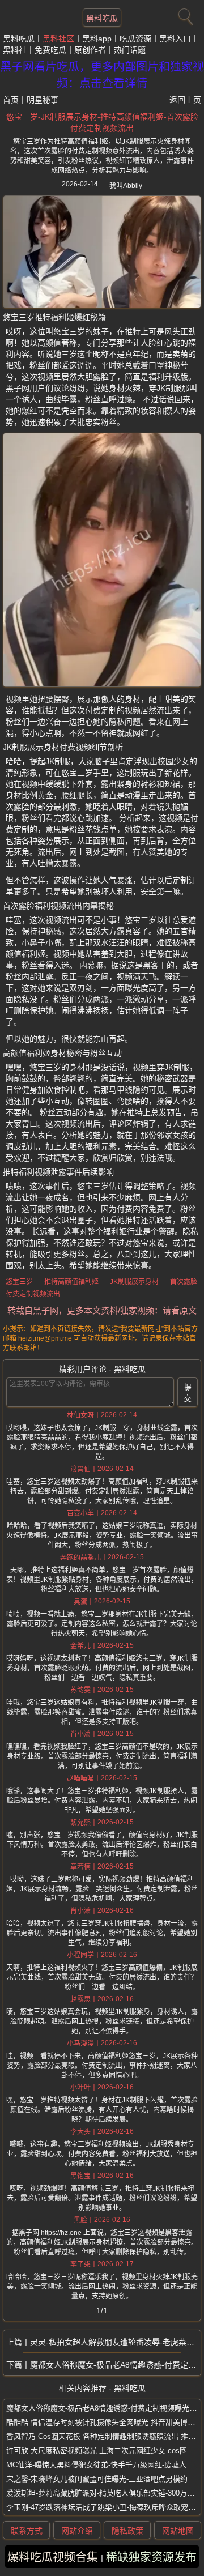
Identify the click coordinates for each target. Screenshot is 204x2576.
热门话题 (130, 50)
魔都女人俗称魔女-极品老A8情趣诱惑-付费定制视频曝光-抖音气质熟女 (115, 2365)
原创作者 (90, 50)
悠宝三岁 (19, 1282)
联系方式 (27, 2531)
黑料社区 (58, 39)
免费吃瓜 (50, 50)
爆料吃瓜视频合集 (53, 2557)
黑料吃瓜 (102, 18)
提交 (188, 1393)
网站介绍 (77, 2531)
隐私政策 (127, 2531)
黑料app (97, 39)
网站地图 (178, 2531)
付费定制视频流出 (33, 1294)
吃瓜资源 (135, 39)
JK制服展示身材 (134, 1282)
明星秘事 (42, 100)
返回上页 (185, 100)
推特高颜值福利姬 (71, 1282)
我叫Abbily (126, 186)
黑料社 (15, 50)
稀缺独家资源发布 (151, 2557)
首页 (11, 100)
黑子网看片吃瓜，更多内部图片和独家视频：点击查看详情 (102, 75)
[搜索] (184, 14)
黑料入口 (175, 39)
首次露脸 (184, 1282)
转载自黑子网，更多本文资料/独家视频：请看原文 (102, 1310)
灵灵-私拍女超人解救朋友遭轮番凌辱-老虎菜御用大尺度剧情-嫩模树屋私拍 (115, 2342)
